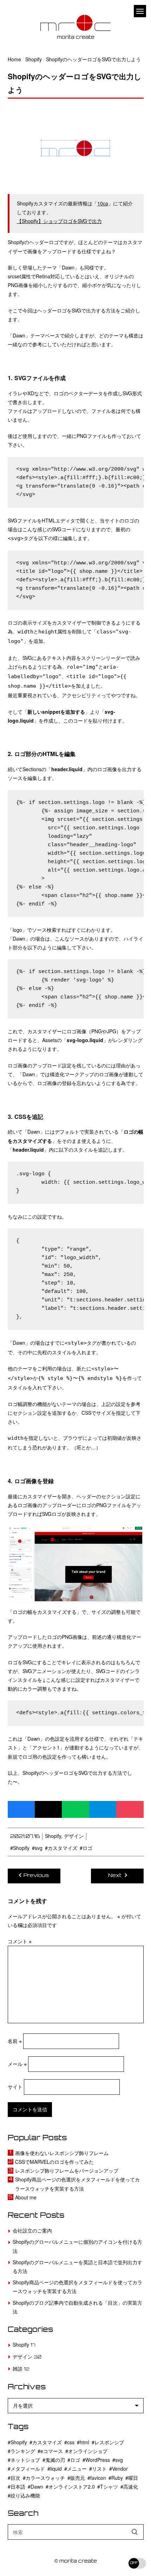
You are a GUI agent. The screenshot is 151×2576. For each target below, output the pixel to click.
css (71, 2442)
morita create (76, 38)
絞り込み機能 (25, 2495)
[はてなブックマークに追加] (103, 1809)
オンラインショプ (88, 2451)
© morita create (76, 2561)
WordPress (98, 2460)
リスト (99, 2469)
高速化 (131, 2487)
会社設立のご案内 (32, 2230)
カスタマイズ (63, 1848)
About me (26, 2197)
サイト (15, 2087)
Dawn (37, 2487)
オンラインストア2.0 (72, 2487)
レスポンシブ (109, 2442)
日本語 (18, 2487)
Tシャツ (109, 2487)
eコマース (52, 2451)
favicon (98, 2478)
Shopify (53, 1836)
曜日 (133, 2478)
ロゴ (87, 1848)
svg (39, 1848)
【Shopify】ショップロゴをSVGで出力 (59, 221)
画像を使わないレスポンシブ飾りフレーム (62, 2153)
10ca (103, 203)
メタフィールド (28, 2469)
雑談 (18, 2368)
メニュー (77, 2469)
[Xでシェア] (48, 1809)
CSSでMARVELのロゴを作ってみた (54, 2162)
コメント (20, 1941)
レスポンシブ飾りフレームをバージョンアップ (67, 2171)
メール (17, 2064)
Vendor (120, 2469)
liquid (56, 2469)
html (84, 2442)
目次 (15, 2478)
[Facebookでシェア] (21, 1809)
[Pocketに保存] (130, 1809)
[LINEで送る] (75, 1809)
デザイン (74, 1836)
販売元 (78, 2478)
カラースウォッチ (45, 2478)
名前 (15, 2041)
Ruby (117, 2478)
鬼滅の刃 (55, 2460)
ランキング (23, 2451)
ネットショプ (25, 2460)
